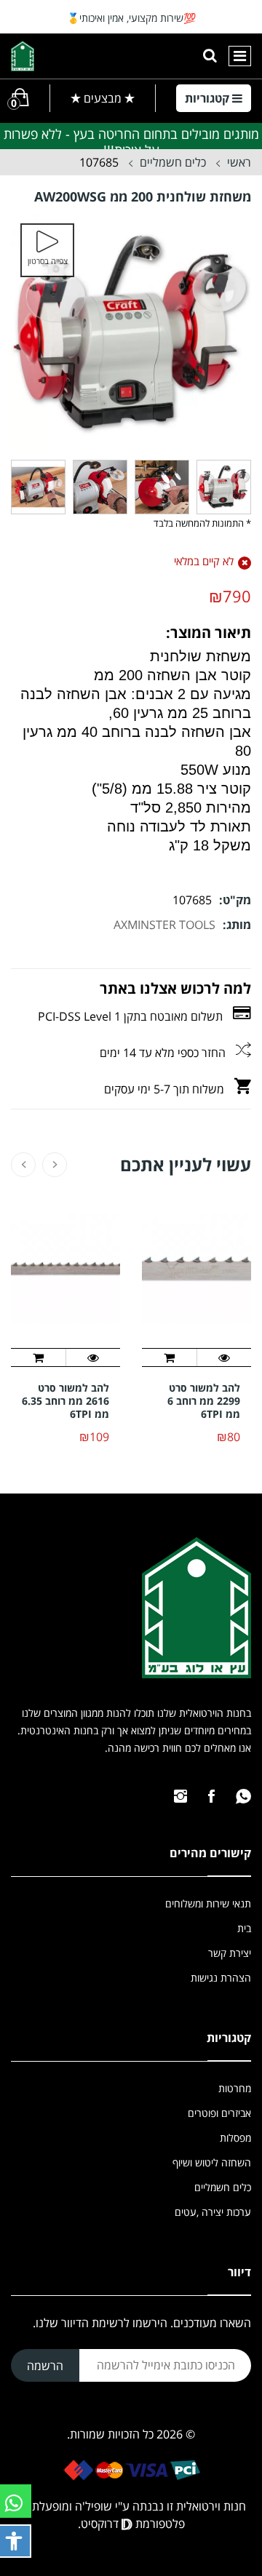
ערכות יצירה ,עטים (213, 2212)
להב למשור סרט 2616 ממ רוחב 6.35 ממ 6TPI (65, 1401)
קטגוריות (209, 98)
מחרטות (235, 2088)
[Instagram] (180, 1796)
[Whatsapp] (243, 1796)
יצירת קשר (230, 1953)
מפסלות (235, 2138)
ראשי (239, 162)
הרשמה (45, 2366)
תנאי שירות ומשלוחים (208, 1903)
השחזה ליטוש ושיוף (212, 2162)
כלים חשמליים (173, 162)
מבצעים (103, 98)
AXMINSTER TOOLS (164, 925)
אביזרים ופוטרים (219, 2113)
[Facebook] (211, 1796)
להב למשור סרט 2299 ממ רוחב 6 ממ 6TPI (204, 1401)
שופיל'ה (94, 2506)
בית (244, 1928)
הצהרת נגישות (221, 1978)
